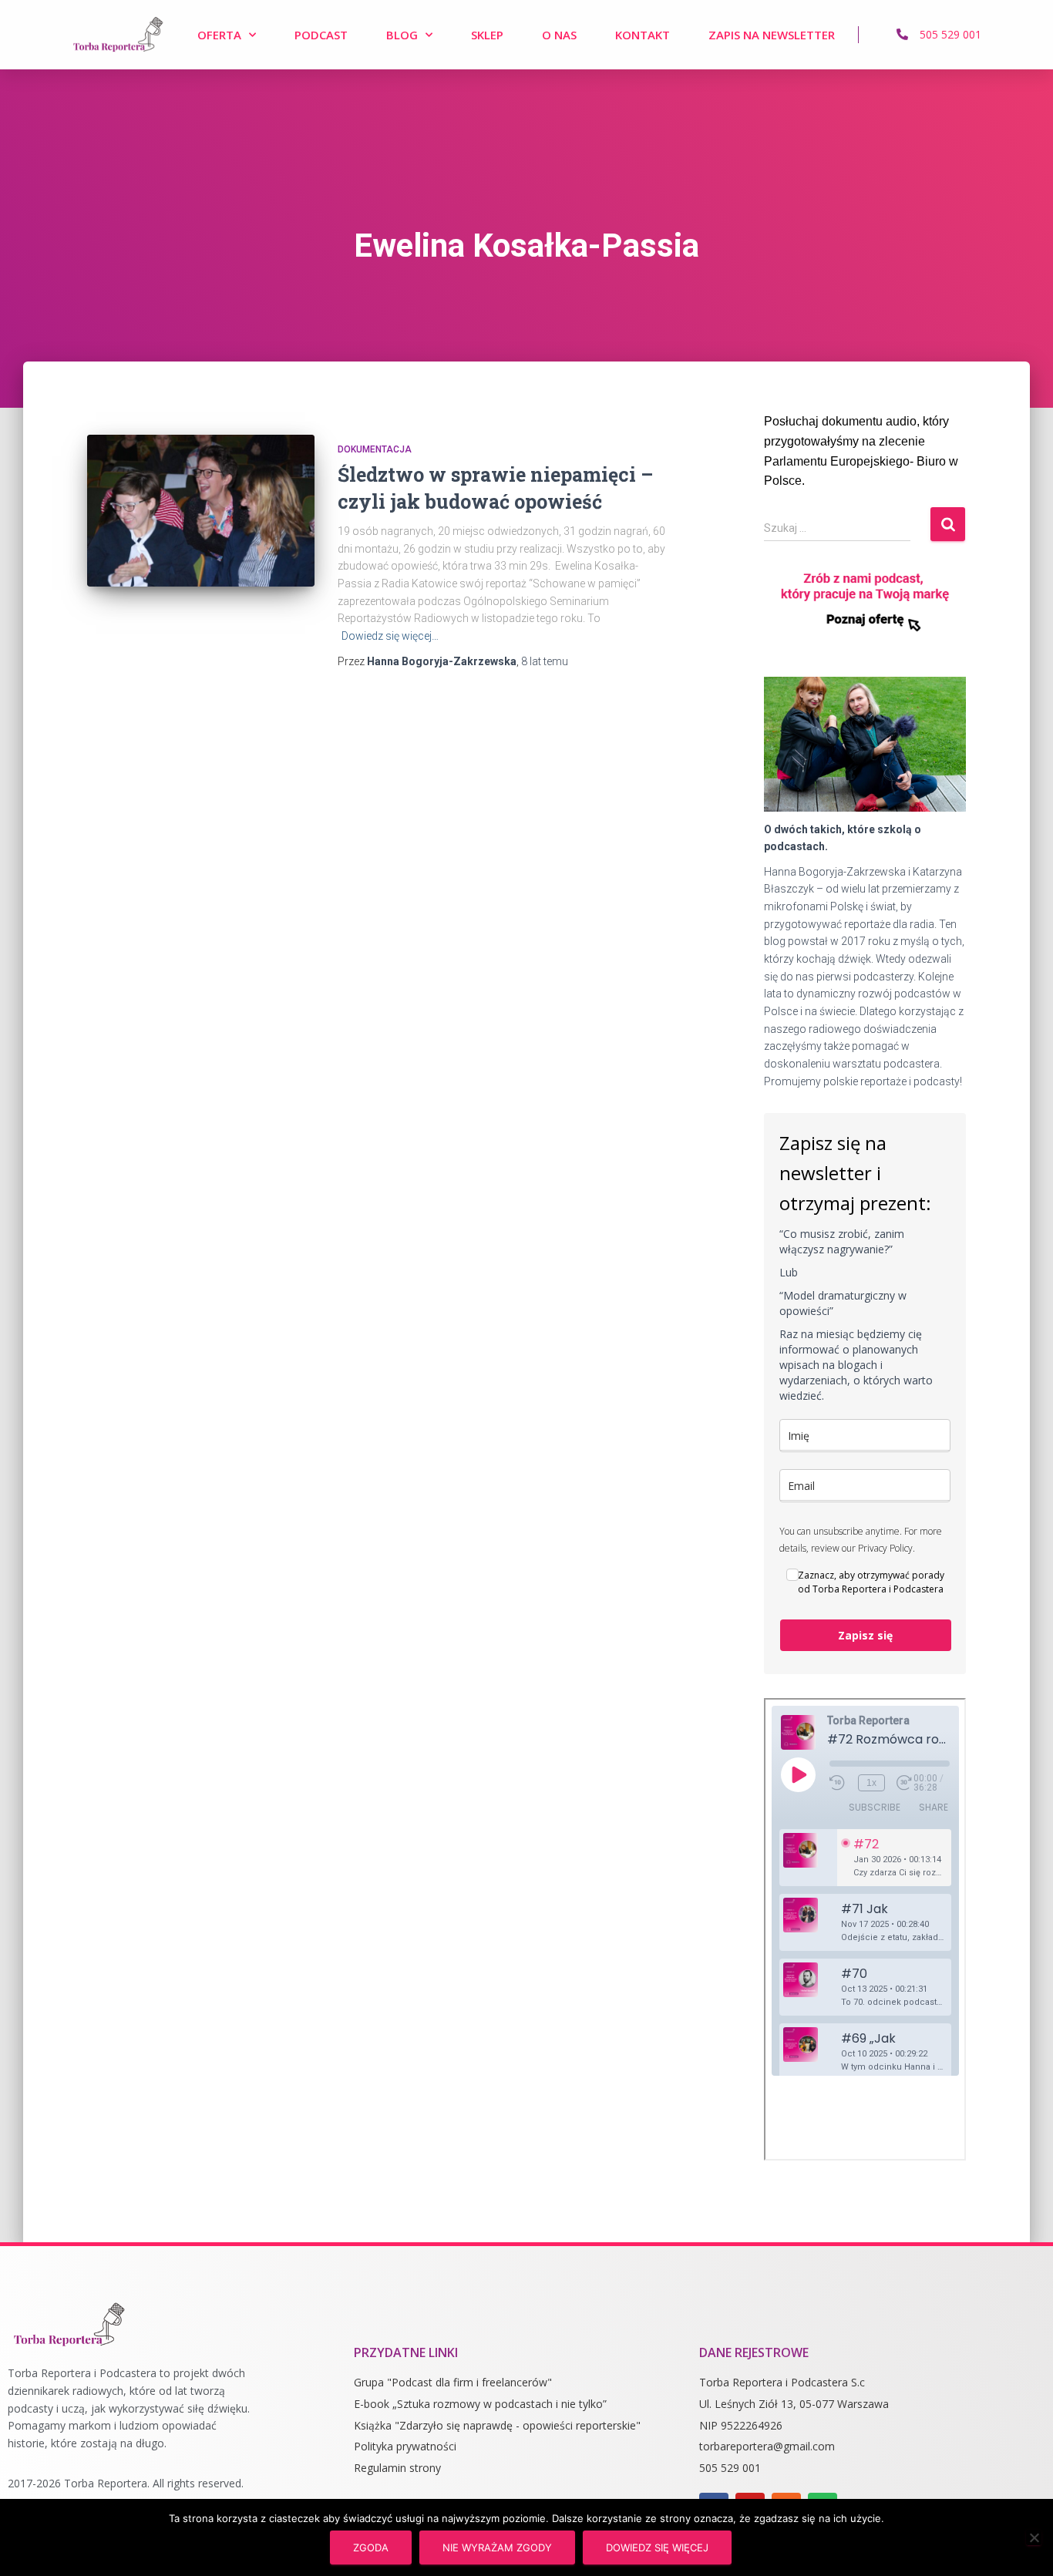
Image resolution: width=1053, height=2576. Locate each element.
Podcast (321, 35)
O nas (559, 35)
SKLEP (487, 35)
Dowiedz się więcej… (390, 636)
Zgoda (371, 2547)
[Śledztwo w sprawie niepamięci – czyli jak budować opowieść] (201, 511)
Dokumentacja (375, 449)
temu (545, 661)
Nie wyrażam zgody (497, 2547)
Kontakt (643, 35)
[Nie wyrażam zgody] (1034, 2537)
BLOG (402, 35)
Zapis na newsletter (772, 35)
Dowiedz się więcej (657, 2547)
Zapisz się (865, 1635)
